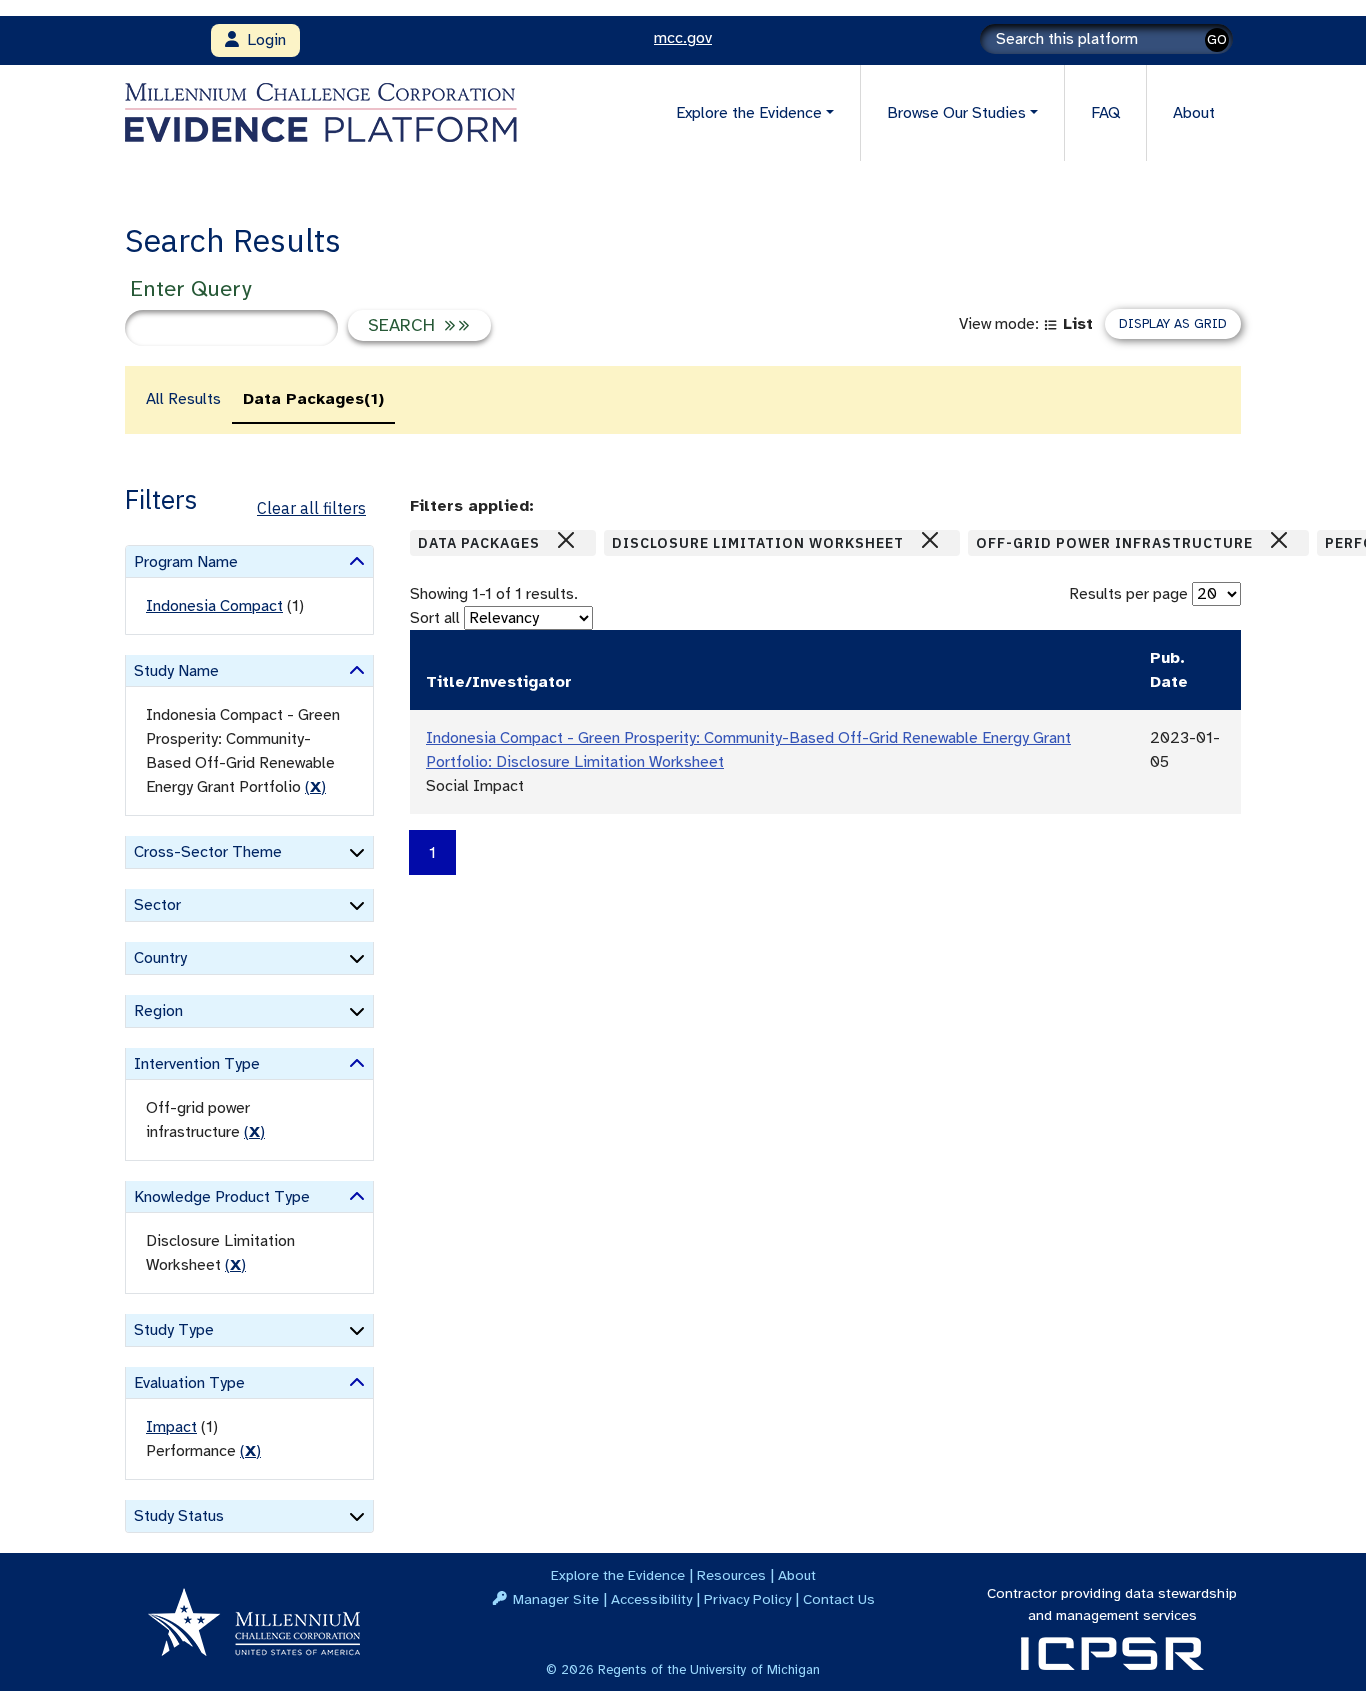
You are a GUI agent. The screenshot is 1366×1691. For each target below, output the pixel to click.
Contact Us (839, 1599)
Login (262, 40)
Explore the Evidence (618, 1575)
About (1194, 113)
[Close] (566, 540)
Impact (171, 1427)
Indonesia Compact (214, 606)
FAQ (1105, 113)
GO (1217, 39)
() (315, 787)
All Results (183, 399)
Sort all (435, 618)
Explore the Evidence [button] (749, 113)
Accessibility (651, 1599)
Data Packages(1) (313, 399)
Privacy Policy (747, 1599)
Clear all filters (311, 508)
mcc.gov (683, 38)
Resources (731, 1575)
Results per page (1128, 594)
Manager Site (556, 1599)
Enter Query (190, 288)
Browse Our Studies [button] (956, 113)
